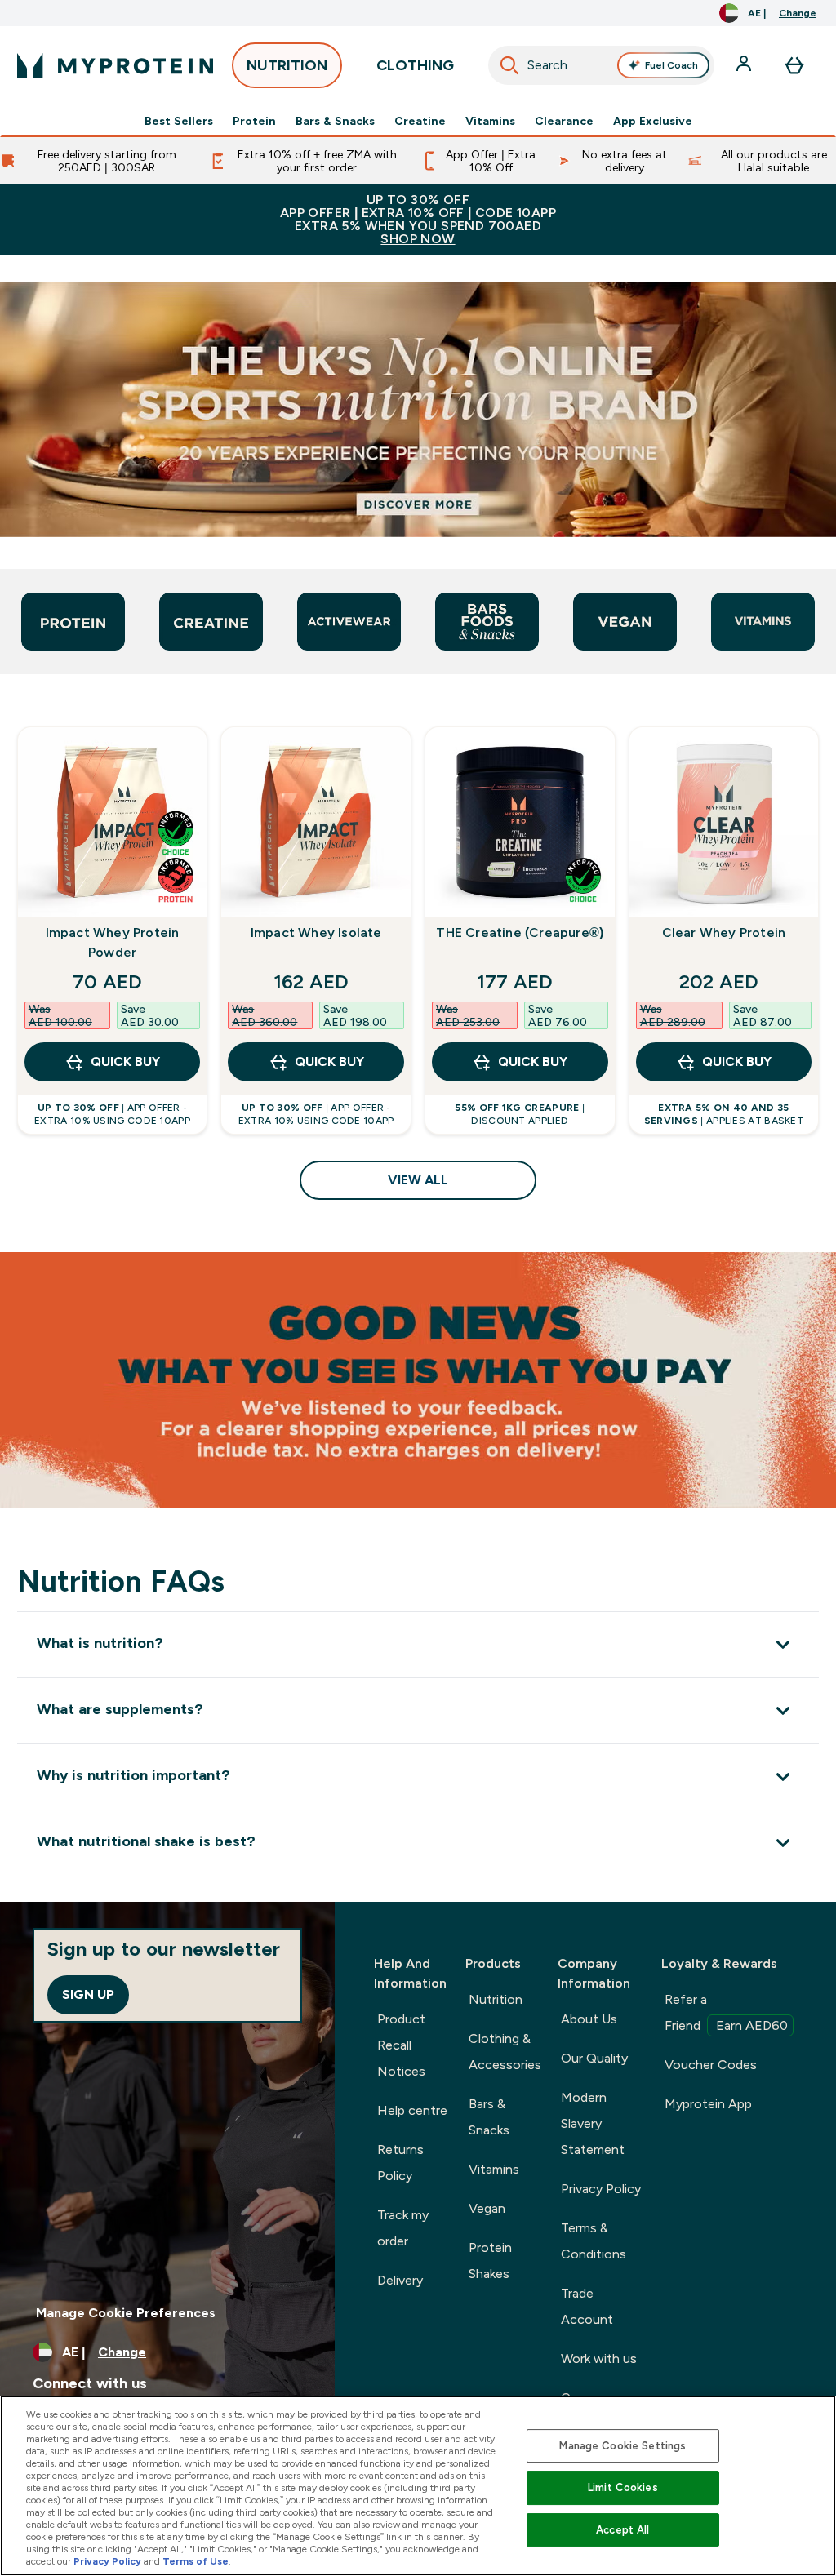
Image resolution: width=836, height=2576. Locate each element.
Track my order (403, 2228)
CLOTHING (415, 65)
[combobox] (602, 65)
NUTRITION (287, 65)
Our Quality (594, 2058)
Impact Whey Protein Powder (113, 942)
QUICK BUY (125, 1061)
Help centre (412, 2110)
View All (418, 1180)
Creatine (420, 121)
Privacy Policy (601, 2189)
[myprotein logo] (115, 65)
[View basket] (794, 65)
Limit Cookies (623, 2487)
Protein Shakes (490, 2261)
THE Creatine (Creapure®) (520, 933)
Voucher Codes (711, 2065)
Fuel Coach (671, 65)
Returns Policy (400, 2163)
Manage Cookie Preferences (126, 2313)
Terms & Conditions (594, 2241)
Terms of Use (196, 2561)
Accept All (623, 2530)
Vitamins (490, 121)
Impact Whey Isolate (316, 933)
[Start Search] (509, 65)
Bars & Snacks (335, 121)
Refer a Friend (726, 2012)
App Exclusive (653, 121)
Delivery (400, 2280)
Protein (254, 121)
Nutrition (496, 1999)
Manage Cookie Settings (623, 2446)
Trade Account (587, 2306)
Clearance (564, 121)
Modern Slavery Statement (593, 2123)
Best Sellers (179, 121)
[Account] (745, 65)
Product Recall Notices (401, 2045)
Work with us (599, 2358)
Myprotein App (708, 2104)
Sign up (88, 1994)
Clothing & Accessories (505, 2052)
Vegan (487, 2208)
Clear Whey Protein (724, 933)
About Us (589, 2019)
